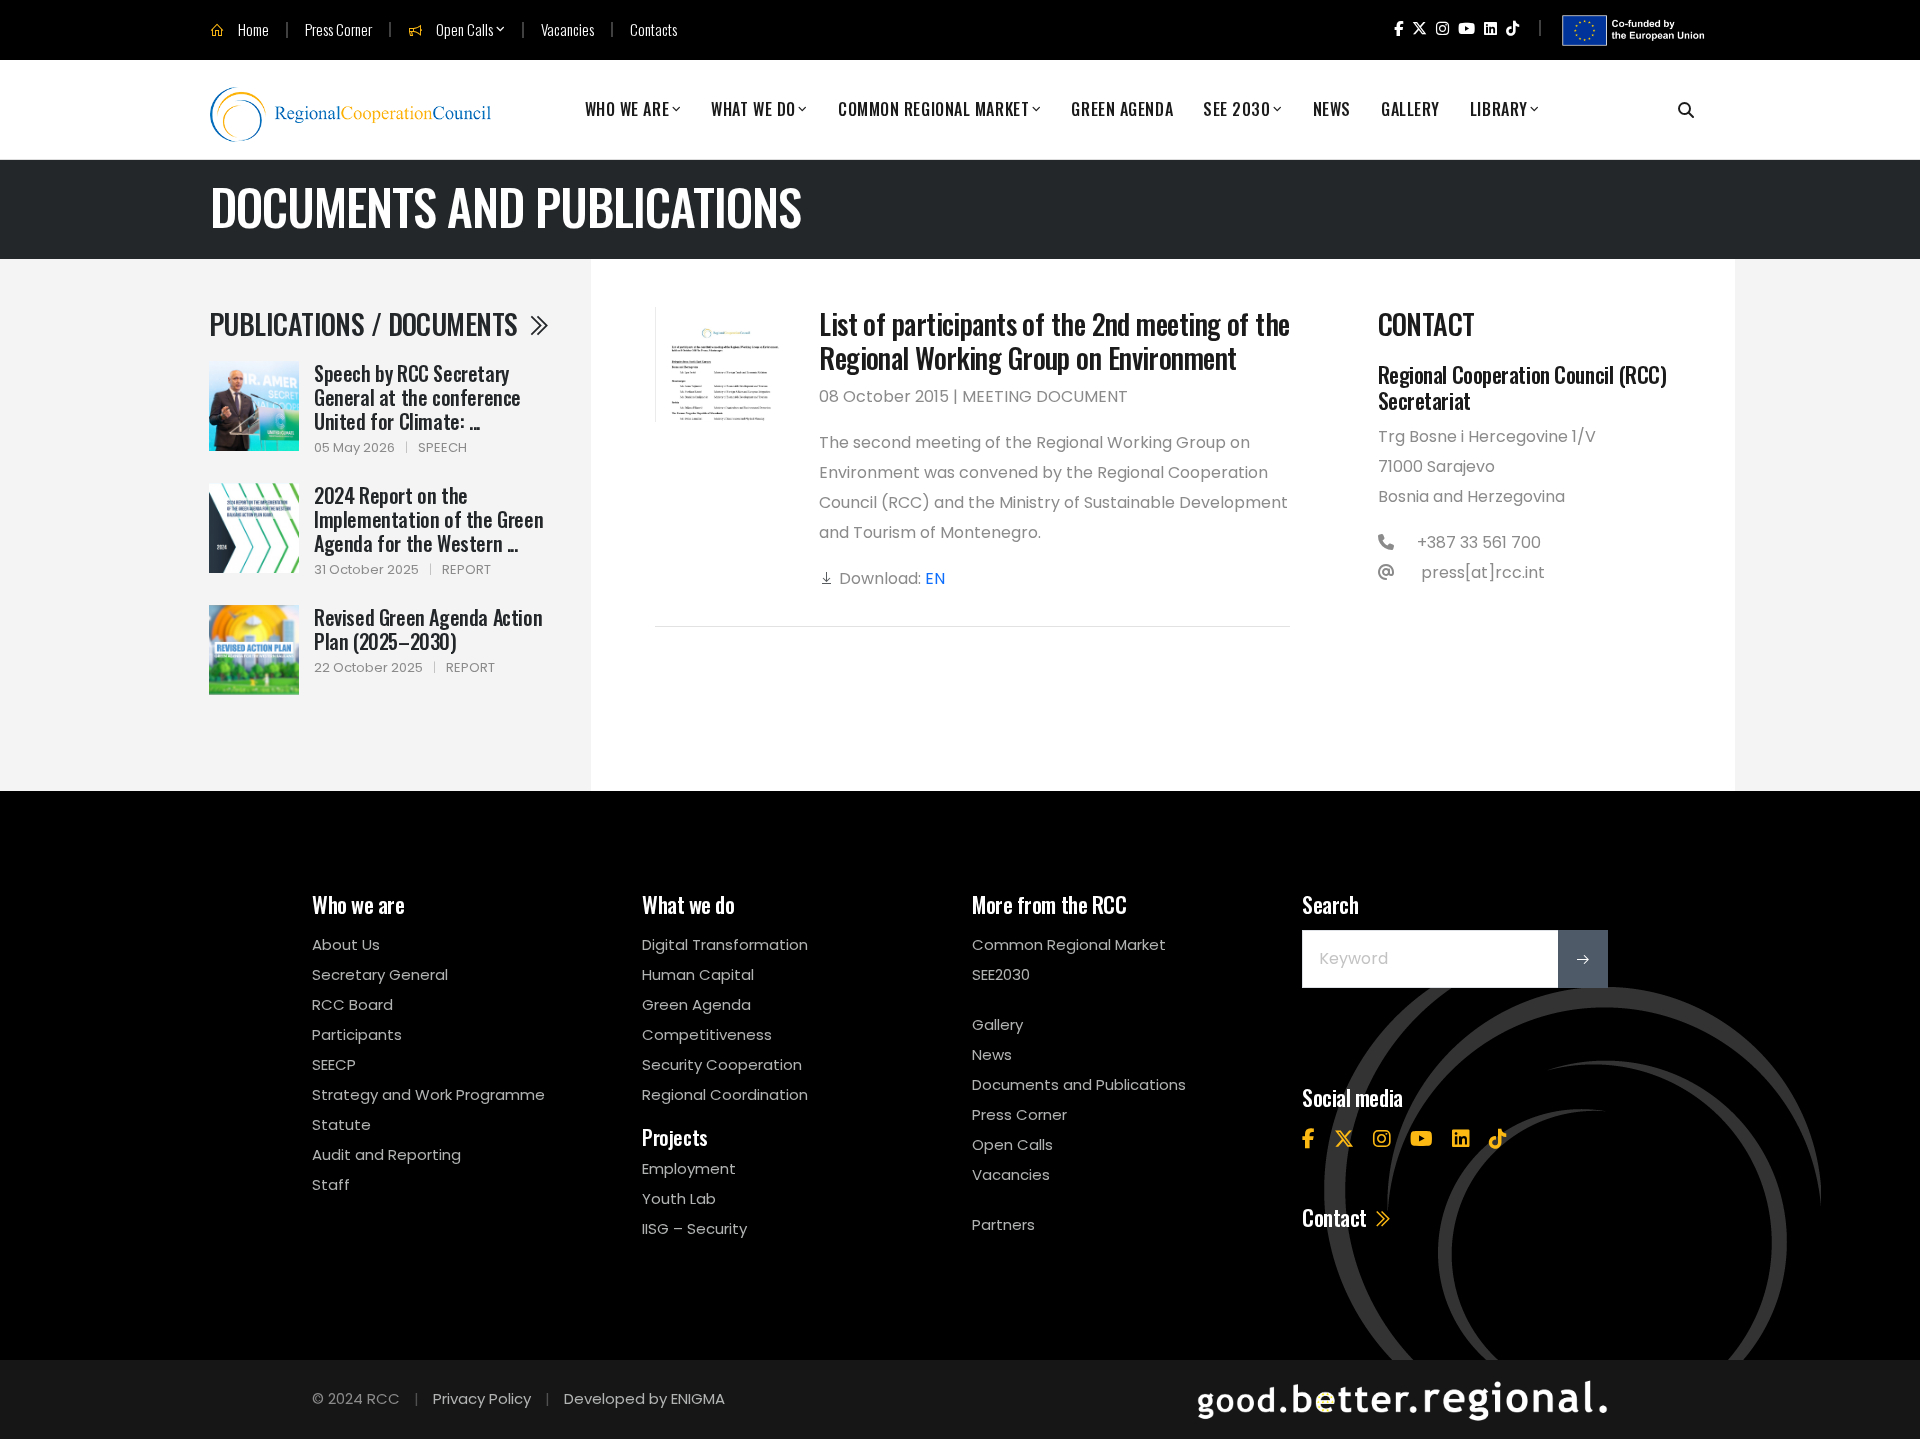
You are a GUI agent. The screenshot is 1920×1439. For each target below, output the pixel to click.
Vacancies (567, 29)
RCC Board (352, 1004)
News (1332, 109)
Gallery (1410, 109)
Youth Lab (679, 1198)
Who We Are (627, 109)
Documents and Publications (1079, 1084)
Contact (1336, 1217)
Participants (357, 1034)
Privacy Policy (482, 1398)
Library (1499, 109)
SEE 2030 (1236, 109)
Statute (341, 1124)
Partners (1003, 1224)
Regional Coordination (725, 1094)
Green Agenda (1122, 109)
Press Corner (338, 29)
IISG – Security (694, 1228)
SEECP (334, 1064)
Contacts (653, 29)
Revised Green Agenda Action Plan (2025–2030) (428, 629)
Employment (689, 1168)
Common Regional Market (933, 109)
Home (252, 30)
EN (935, 578)
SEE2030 (1001, 974)
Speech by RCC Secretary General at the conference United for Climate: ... (417, 397)
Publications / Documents (366, 323)
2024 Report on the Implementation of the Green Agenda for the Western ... (428, 519)
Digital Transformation (725, 944)
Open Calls (463, 30)
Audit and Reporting (386, 1154)
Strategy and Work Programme (428, 1094)
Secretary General (380, 974)
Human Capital (698, 974)
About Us (346, 944)
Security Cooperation (722, 1064)
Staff (331, 1184)
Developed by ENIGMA (644, 1398)
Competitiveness (707, 1034)
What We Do (753, 109)
